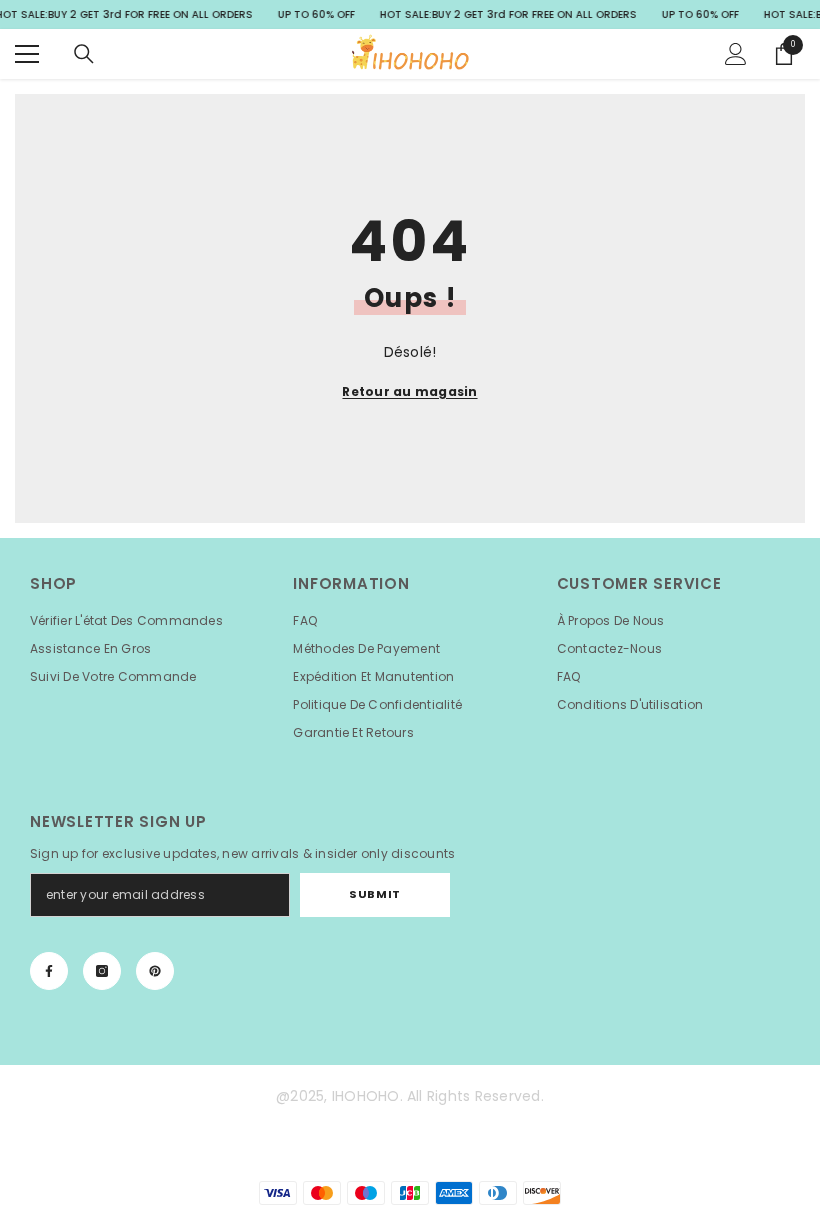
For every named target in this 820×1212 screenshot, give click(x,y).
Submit (374, 894)
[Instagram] (102, 971)
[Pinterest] (155, 971)
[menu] (27, 54)
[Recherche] (84, 54)
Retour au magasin (409, 391)
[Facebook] (49, 971)
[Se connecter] (736, 54)
